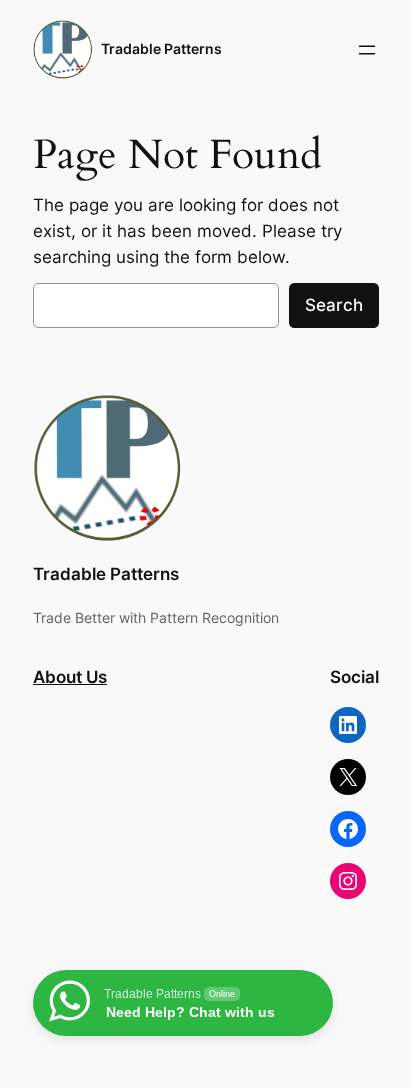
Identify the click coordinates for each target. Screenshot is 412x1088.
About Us (70, 677)
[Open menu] (367, 50)
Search (334, 305)
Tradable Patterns (161, 48)
